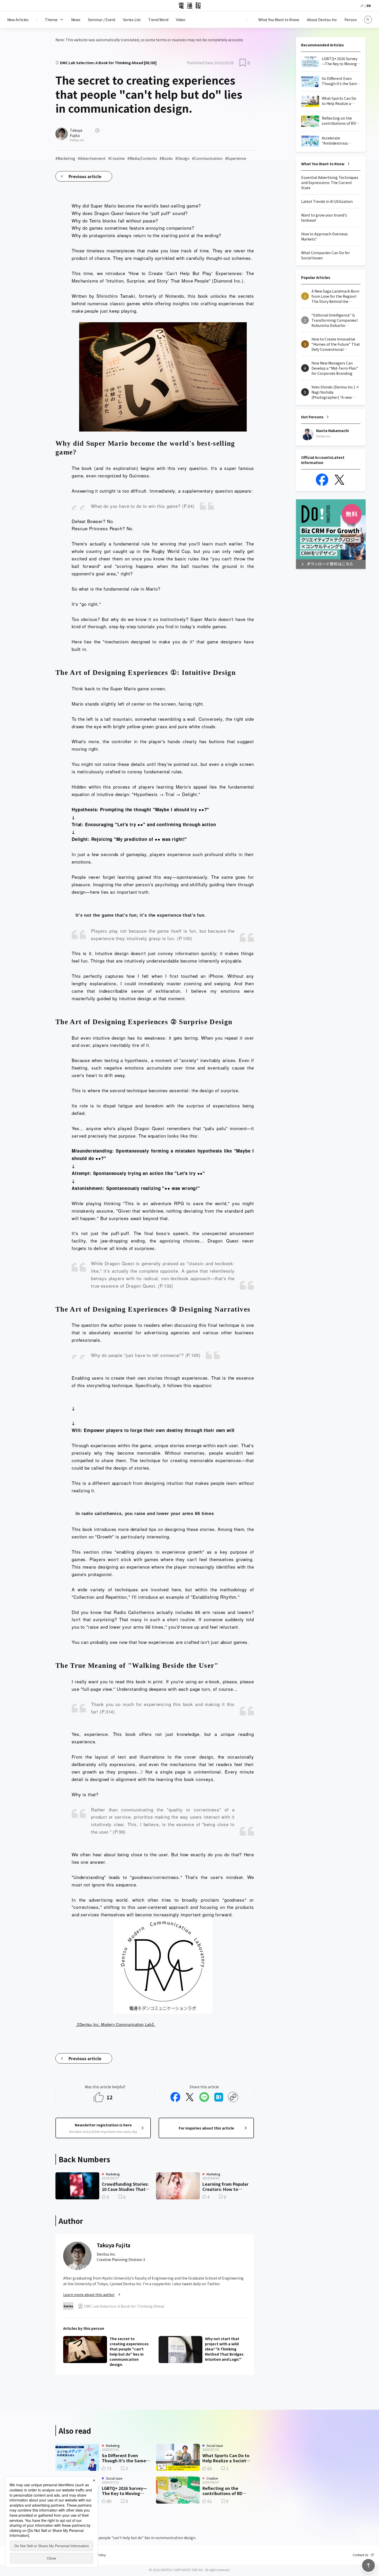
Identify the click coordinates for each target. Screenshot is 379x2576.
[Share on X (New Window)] (190, 2097)
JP (362, 6)
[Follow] (97, 130)
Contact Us (360, 2555)
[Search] (368, 20)
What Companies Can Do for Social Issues (326, 255)
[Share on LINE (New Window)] (204, 2097)
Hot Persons (312, 417)
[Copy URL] (233, 2097)
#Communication (207, 158)
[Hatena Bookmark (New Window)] (219, 2097)
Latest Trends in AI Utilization (327, 201)
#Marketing (65, 158)
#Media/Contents (142, 158)
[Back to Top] (368, 2565)
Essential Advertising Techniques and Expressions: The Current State (330, 183)
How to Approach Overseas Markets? (324, 236)
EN (369, 6)
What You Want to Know (323, 164)
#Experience (236, 158)
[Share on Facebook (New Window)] (175, 2097)
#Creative (117, 158)
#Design (182, 158)
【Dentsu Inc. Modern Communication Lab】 (116, 2024)
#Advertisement (92, 158)
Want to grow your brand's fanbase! (324, 218)
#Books (166, 158)
